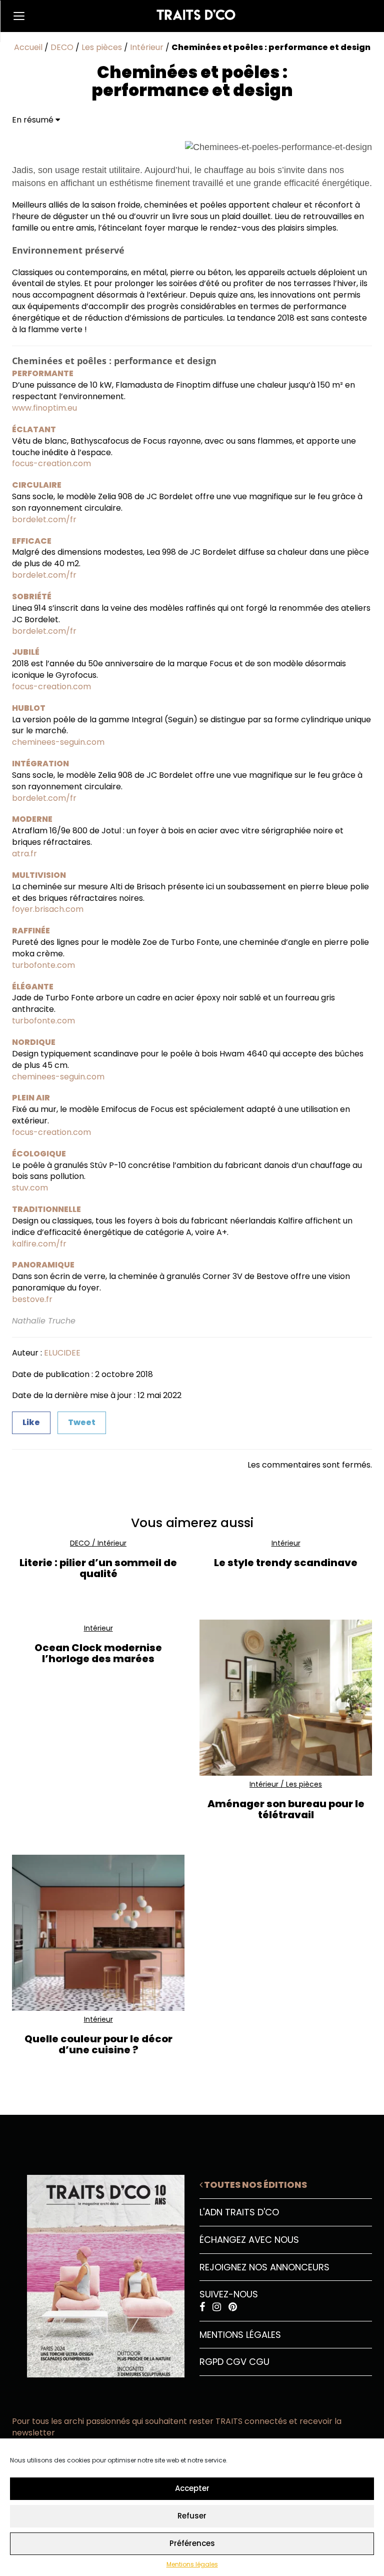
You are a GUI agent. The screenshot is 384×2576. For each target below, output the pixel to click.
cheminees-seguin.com (58, 742)
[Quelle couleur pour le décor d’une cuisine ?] (98, 1933)
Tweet (82, 1422)
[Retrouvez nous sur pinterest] (233, 2307)
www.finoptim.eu (44, 408)
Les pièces (102, 47)
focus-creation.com (51, 463)
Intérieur (147, 47)
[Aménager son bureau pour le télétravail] (286, 1697)
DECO (62, 47)
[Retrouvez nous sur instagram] (218, 2307)
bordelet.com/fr (44, 519)
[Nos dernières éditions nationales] (98, 2272)
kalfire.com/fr (39, 1244)
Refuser (192, 2516)
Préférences (192, 2543)
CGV (236, 2362)
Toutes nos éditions (255, 2185)
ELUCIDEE (62, 1353)
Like (31, 1422)
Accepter (192, 2488)
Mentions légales (192, 2564)
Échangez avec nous (249, 2240)
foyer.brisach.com (48, 909)
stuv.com (30, 1188)
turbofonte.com (43, 965)
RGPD (211, 2362)
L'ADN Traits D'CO (239, 2212)
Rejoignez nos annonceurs (264, 2267)
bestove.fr (32, 1299)
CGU (259, 2362)
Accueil (28, 47)
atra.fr (24, 854)
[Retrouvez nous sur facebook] (203, 2307)
